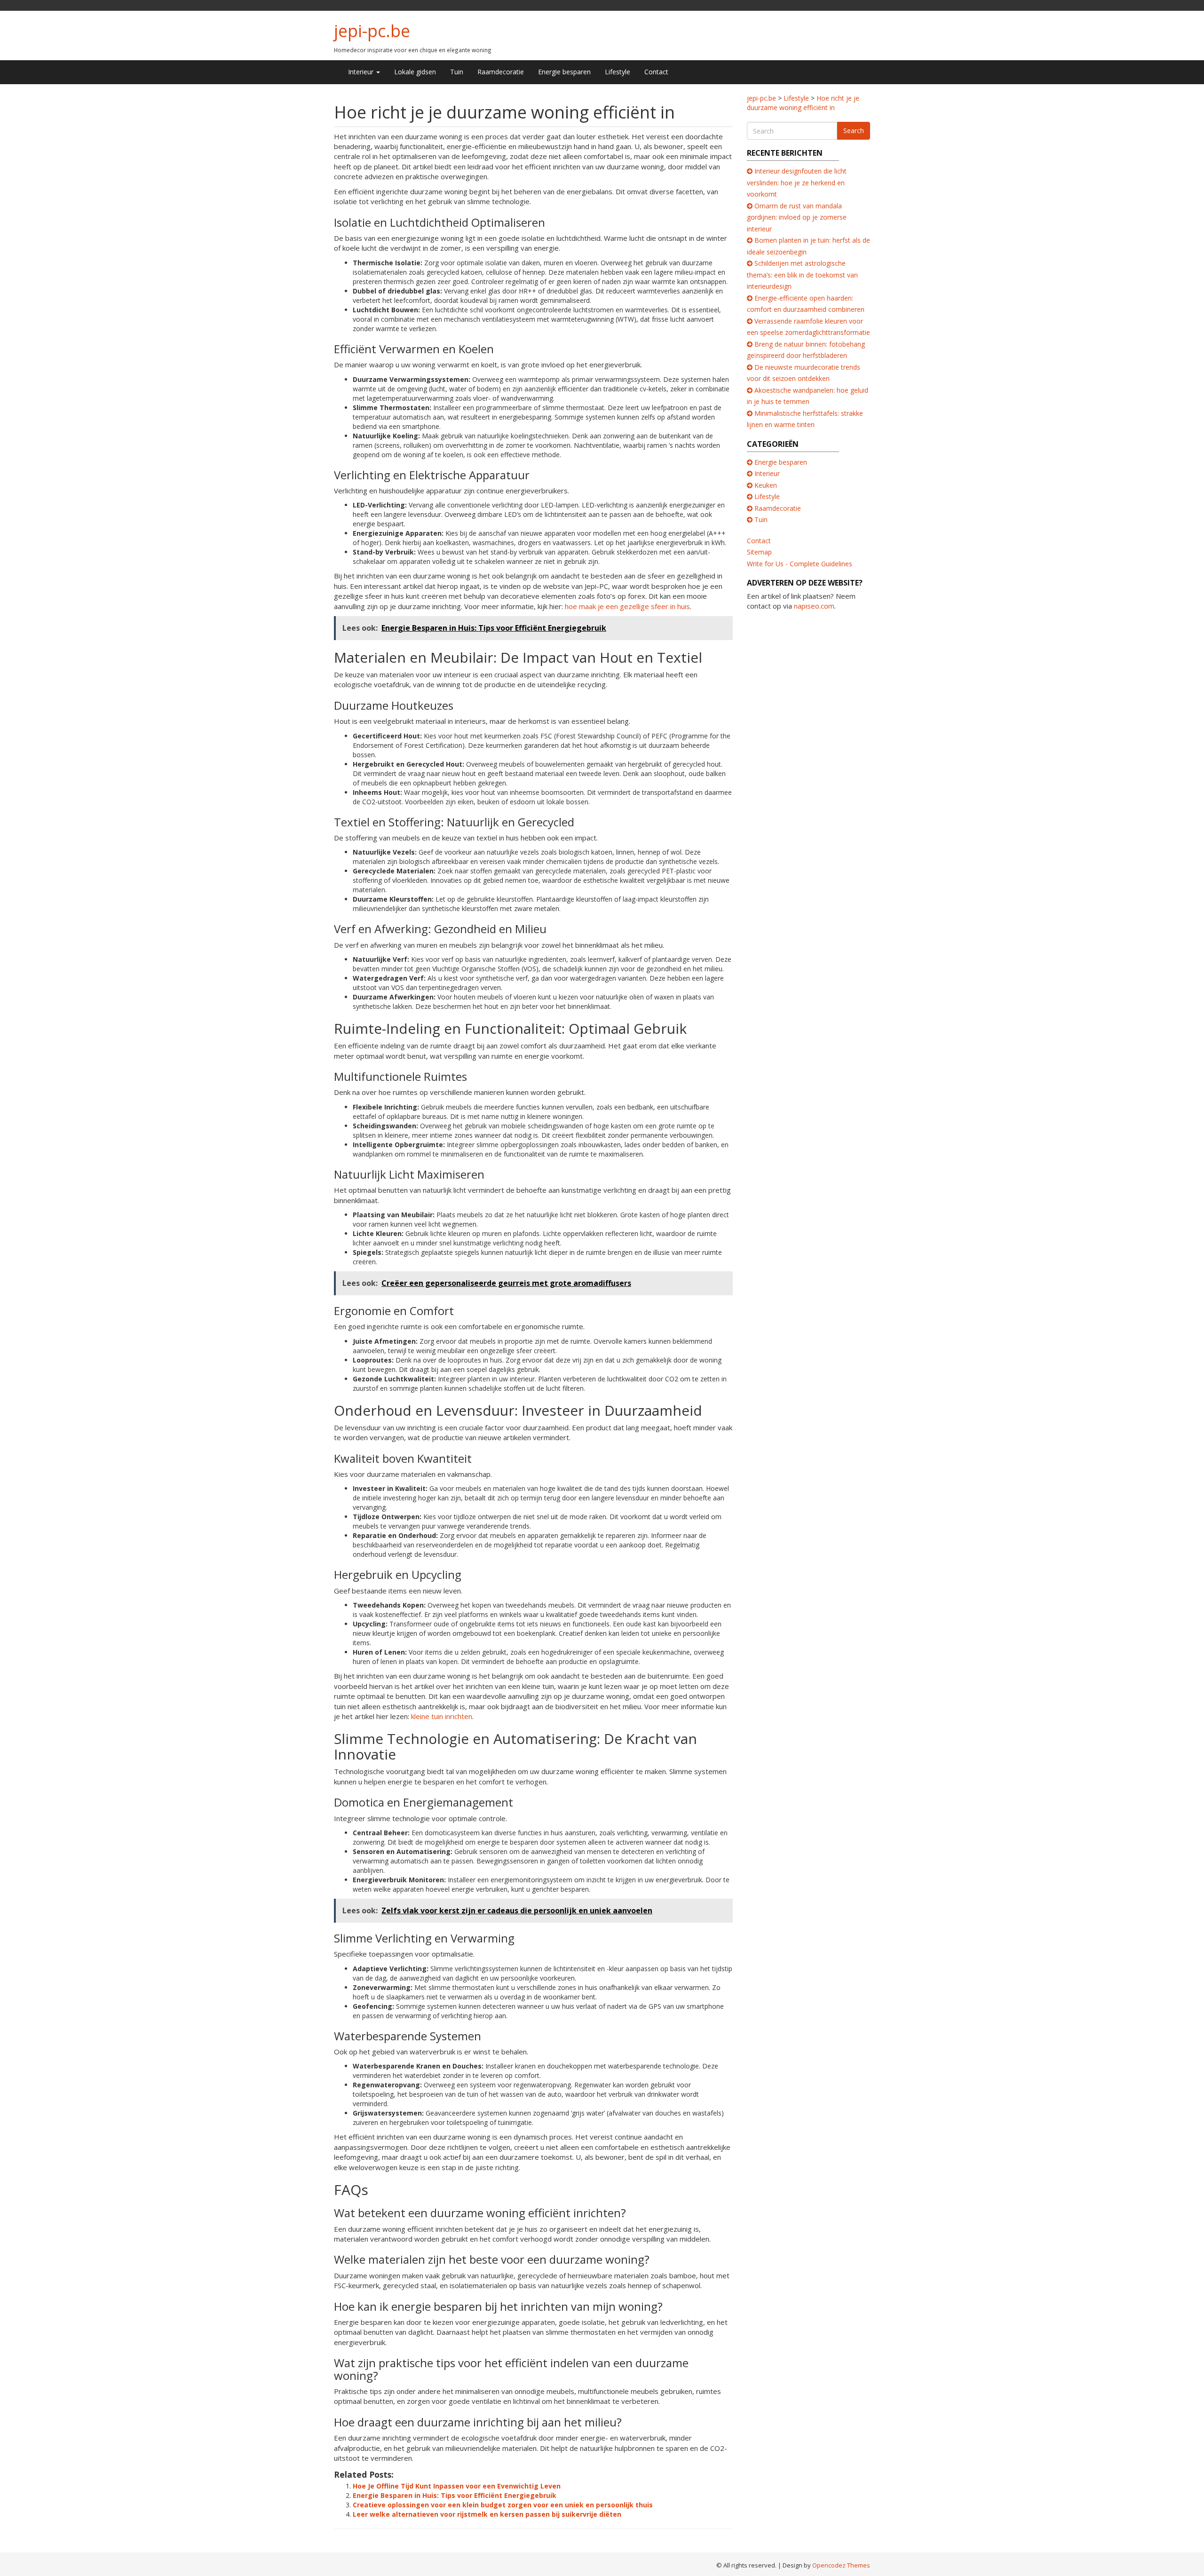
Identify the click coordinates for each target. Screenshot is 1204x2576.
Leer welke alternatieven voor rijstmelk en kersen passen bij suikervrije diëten (487, 2514)
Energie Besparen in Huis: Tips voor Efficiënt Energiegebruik (455, 2495)
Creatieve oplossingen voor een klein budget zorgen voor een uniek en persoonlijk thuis (503, 2505)
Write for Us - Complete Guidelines (800, 564)
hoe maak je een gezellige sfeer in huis (627, 606)
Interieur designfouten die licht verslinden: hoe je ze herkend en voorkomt (797, 182)
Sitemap (759, 552)
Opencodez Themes (841, 2565)
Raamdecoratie (501, 72)
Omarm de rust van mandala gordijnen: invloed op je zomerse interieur (797, 217)
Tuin (457, 72)
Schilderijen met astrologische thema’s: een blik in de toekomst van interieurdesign (802, 275)
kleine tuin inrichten (442, 1716)
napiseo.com (814, 606)
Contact (656, 72)
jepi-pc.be (372, 31)
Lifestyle (618, 72)
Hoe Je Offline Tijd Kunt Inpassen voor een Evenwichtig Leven (457, 2486)
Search (854, 131)
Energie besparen (564, 72)
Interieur (362, 72)
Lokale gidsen (415, 72)
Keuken (766, 485)
